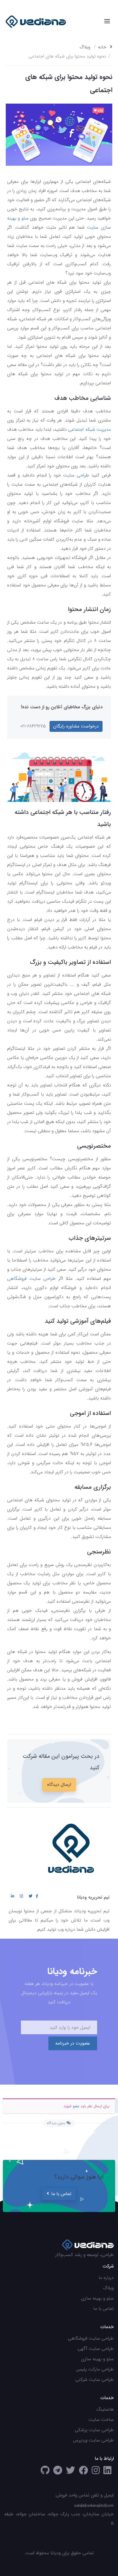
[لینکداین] (107, 2472)
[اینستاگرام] (96, 2472)
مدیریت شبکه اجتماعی (90, 429)
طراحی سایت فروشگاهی (31, 1279)
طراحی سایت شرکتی (95, 2380)
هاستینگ (105, 2409)
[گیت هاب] (45, 2472)
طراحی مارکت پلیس (95, 2369)
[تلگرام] (58, 2472)
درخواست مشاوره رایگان (76, 726)
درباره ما (106, 2278)
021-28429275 (33, 726)
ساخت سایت (101, 2420)
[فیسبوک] (83, 2472)
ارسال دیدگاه (59, 1785)
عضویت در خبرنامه (73, 2043)
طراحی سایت (76, 475)
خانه (103, 47)
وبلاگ (85, 47)
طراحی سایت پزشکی (94, 2430)
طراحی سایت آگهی (96, 2349)
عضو (76, 2106)
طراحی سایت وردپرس (93, 2440)
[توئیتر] (70, 2472)
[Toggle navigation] (107, 21)
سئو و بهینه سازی (97, 2298)
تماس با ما (61, 2194)
